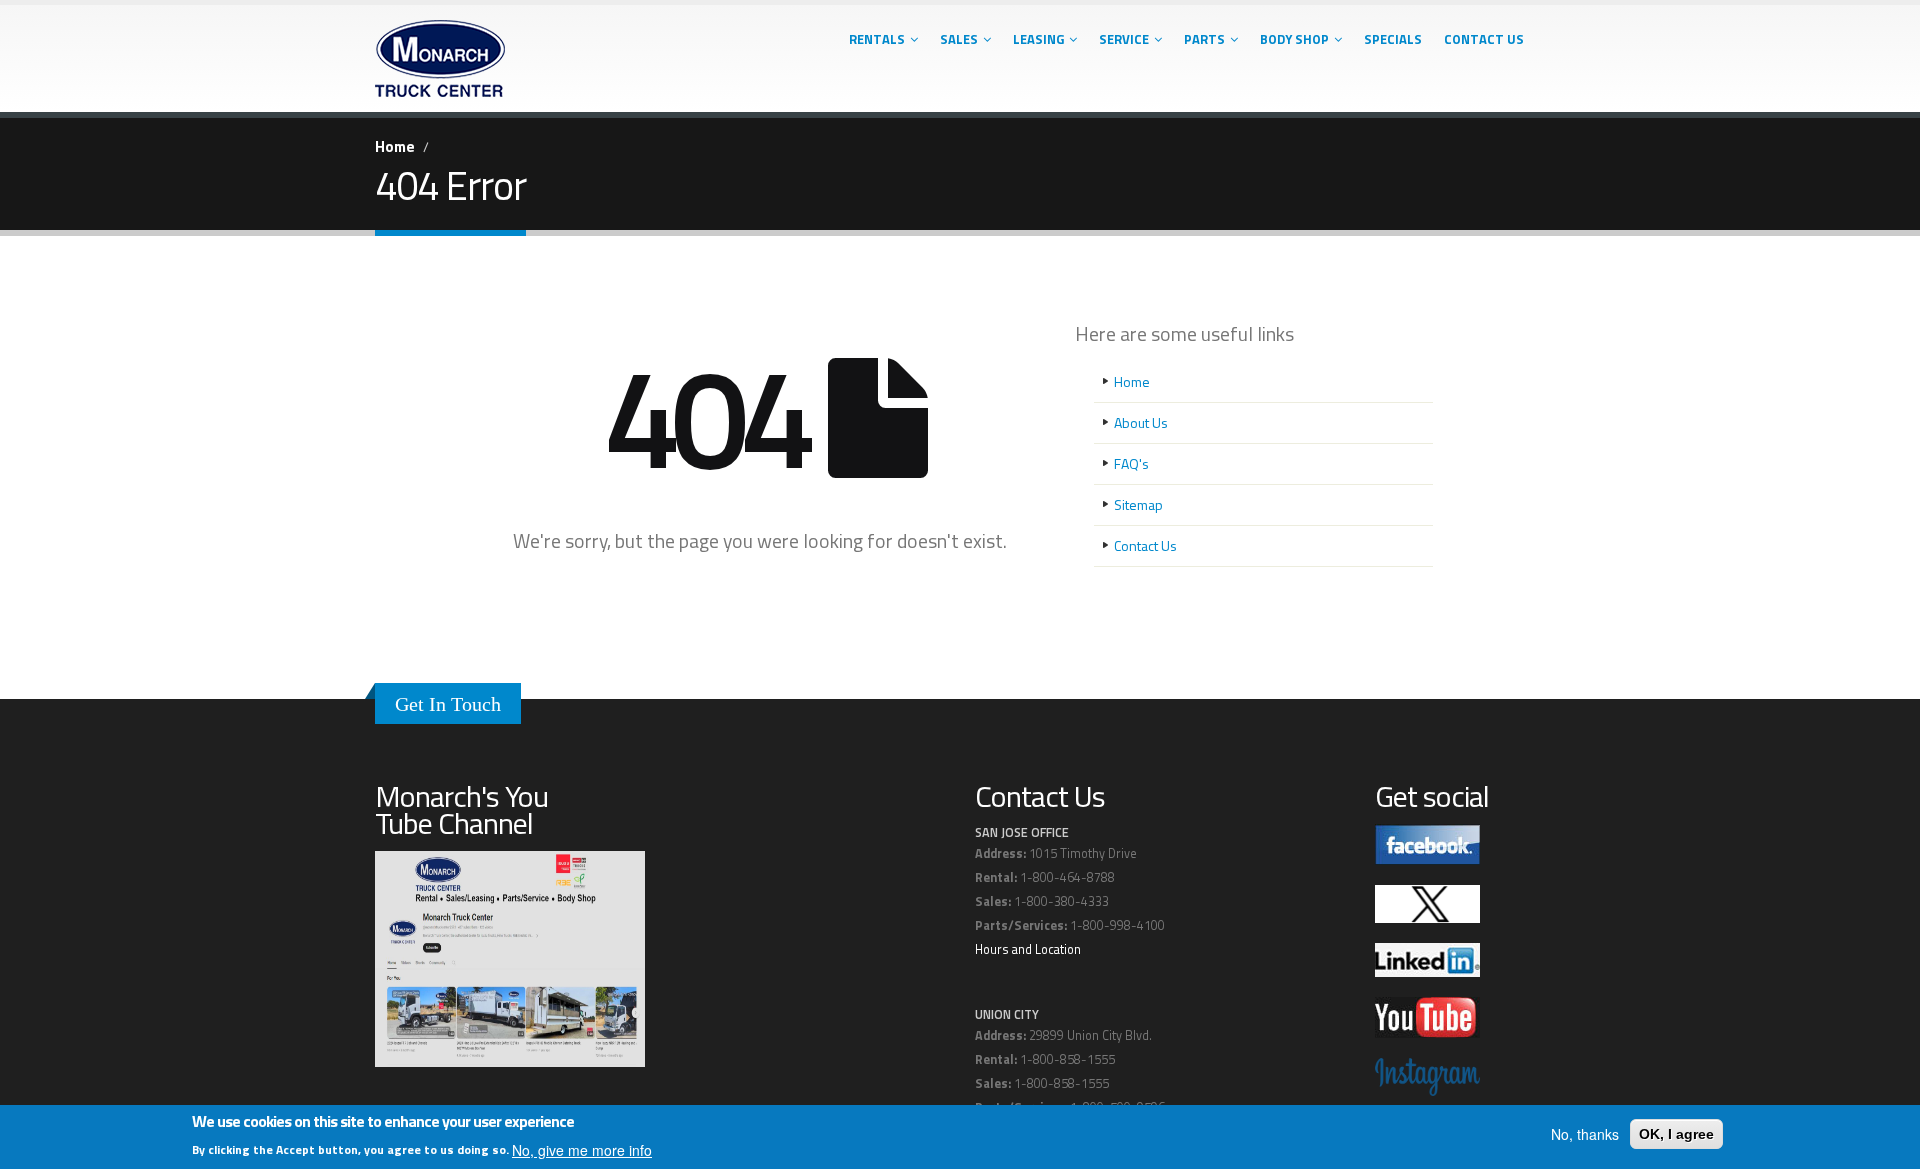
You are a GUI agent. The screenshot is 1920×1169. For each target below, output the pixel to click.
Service (1124, 39)
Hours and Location (1028, 949)
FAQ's (1131, 463)
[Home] (440, 53)
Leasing (1038, 39)
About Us (1141, 422)
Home (395, 146)
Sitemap (1138, 504)
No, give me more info (582, 1150)
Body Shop (1294, 39)
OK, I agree (1676, 1134)
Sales (959, 39)
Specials (1393, 39)
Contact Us (1484, 39)
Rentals (877, 39)
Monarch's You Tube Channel (461, 809)
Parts (1204, 39)
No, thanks (1585, 1134)
